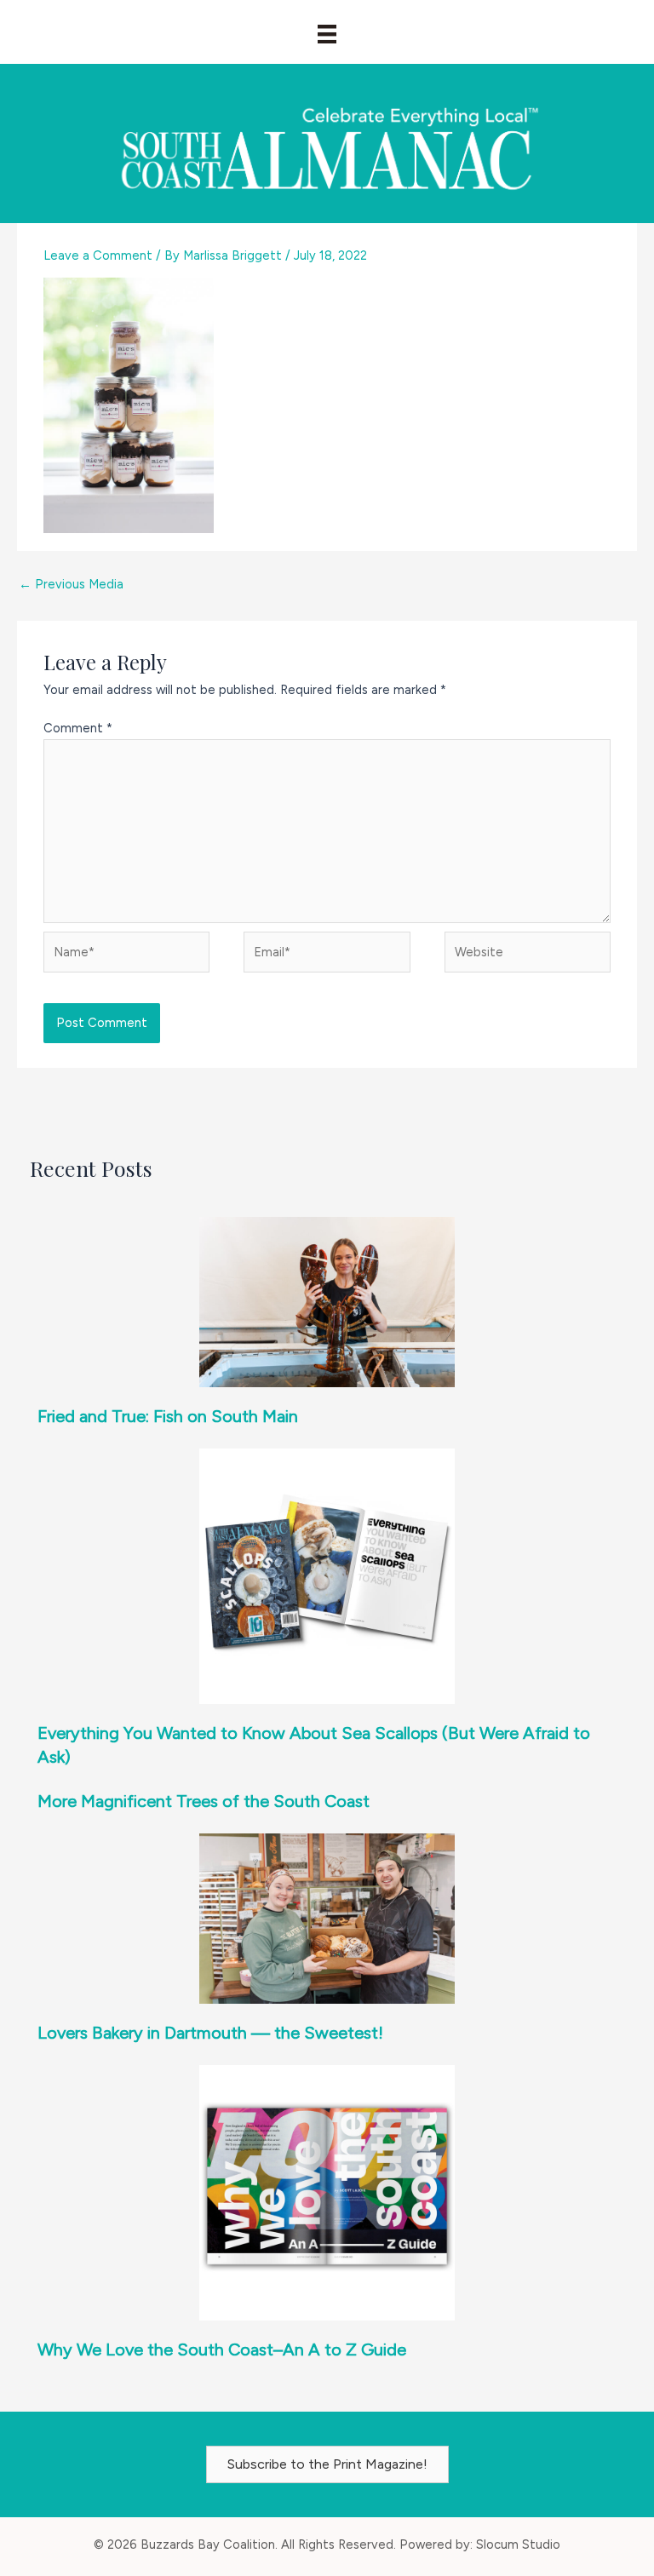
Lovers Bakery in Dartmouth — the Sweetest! (210, 2033)
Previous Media (71, 584)
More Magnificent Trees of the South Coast (204, 1801)
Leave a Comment (98, 255)
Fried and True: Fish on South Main (168, 1416)
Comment (78, 728)
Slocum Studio (518, 2544)
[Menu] (327, 34)
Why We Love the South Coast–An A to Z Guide (222, 2349)
